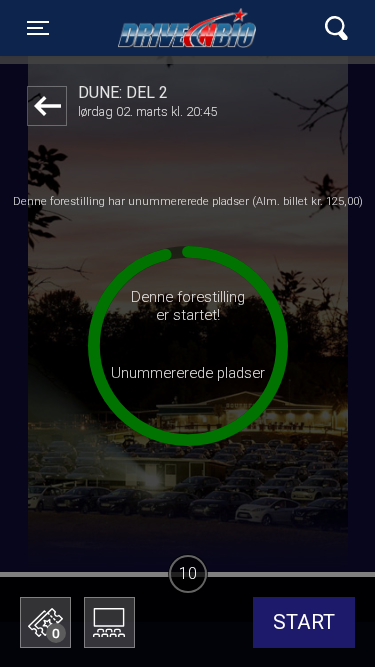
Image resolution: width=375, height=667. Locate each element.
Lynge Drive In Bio (189, 28)
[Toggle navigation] (336, 28)
